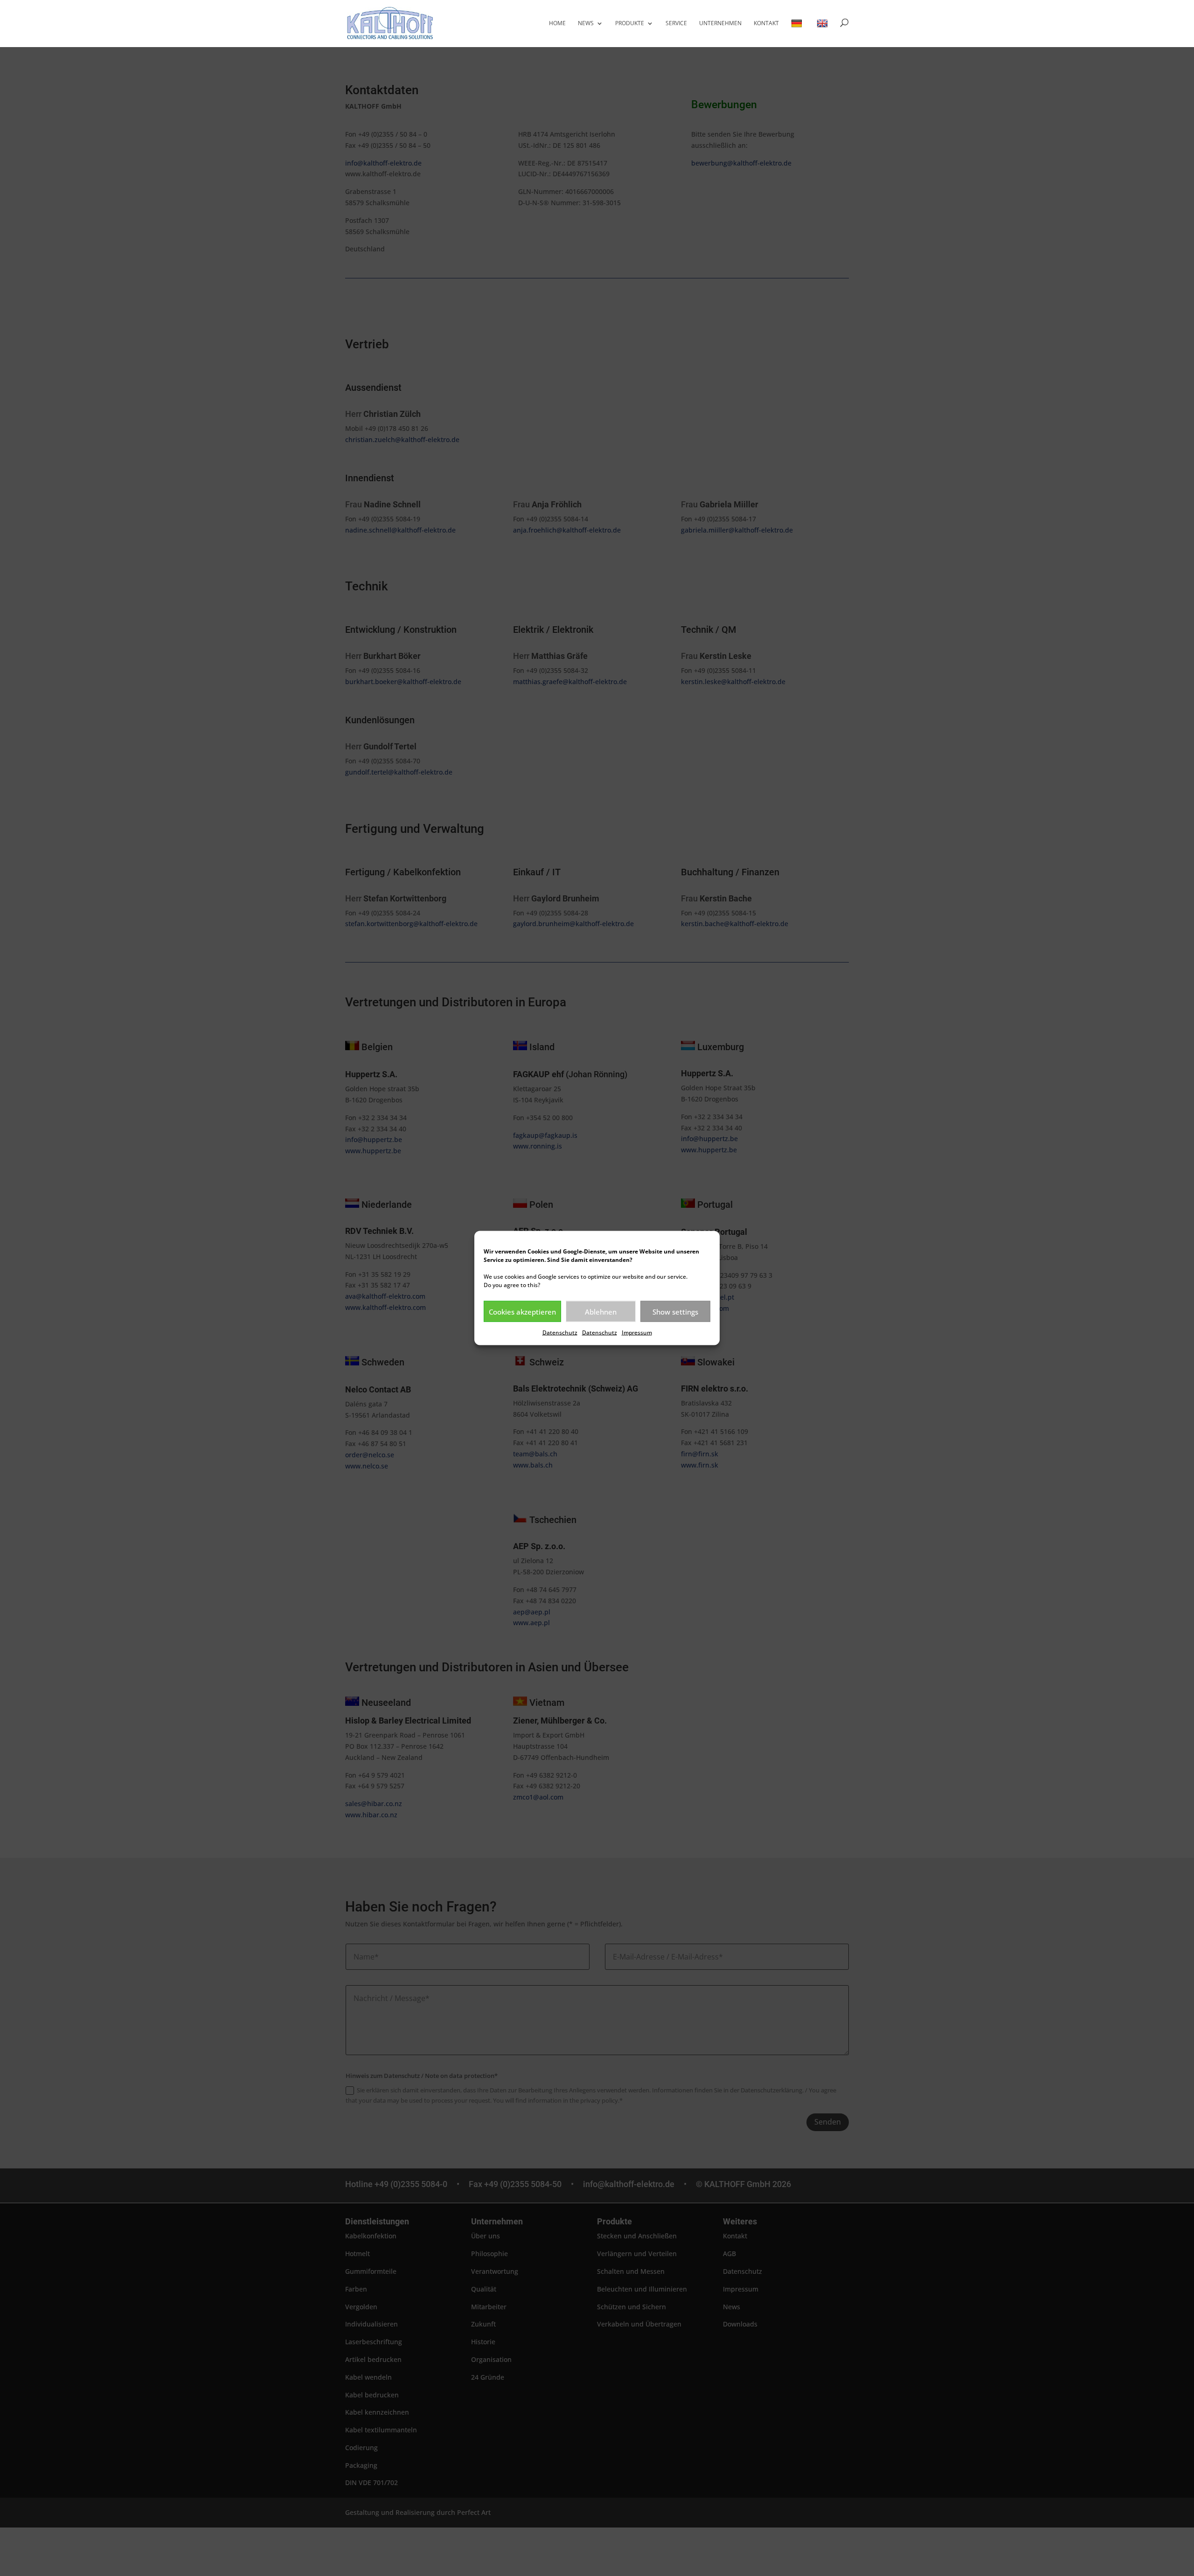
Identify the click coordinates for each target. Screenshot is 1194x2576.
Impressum (637, 1333)
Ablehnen (601, 1311)
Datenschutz (560, 1333)
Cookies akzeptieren (522, 1311)
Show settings (675, 1311)
